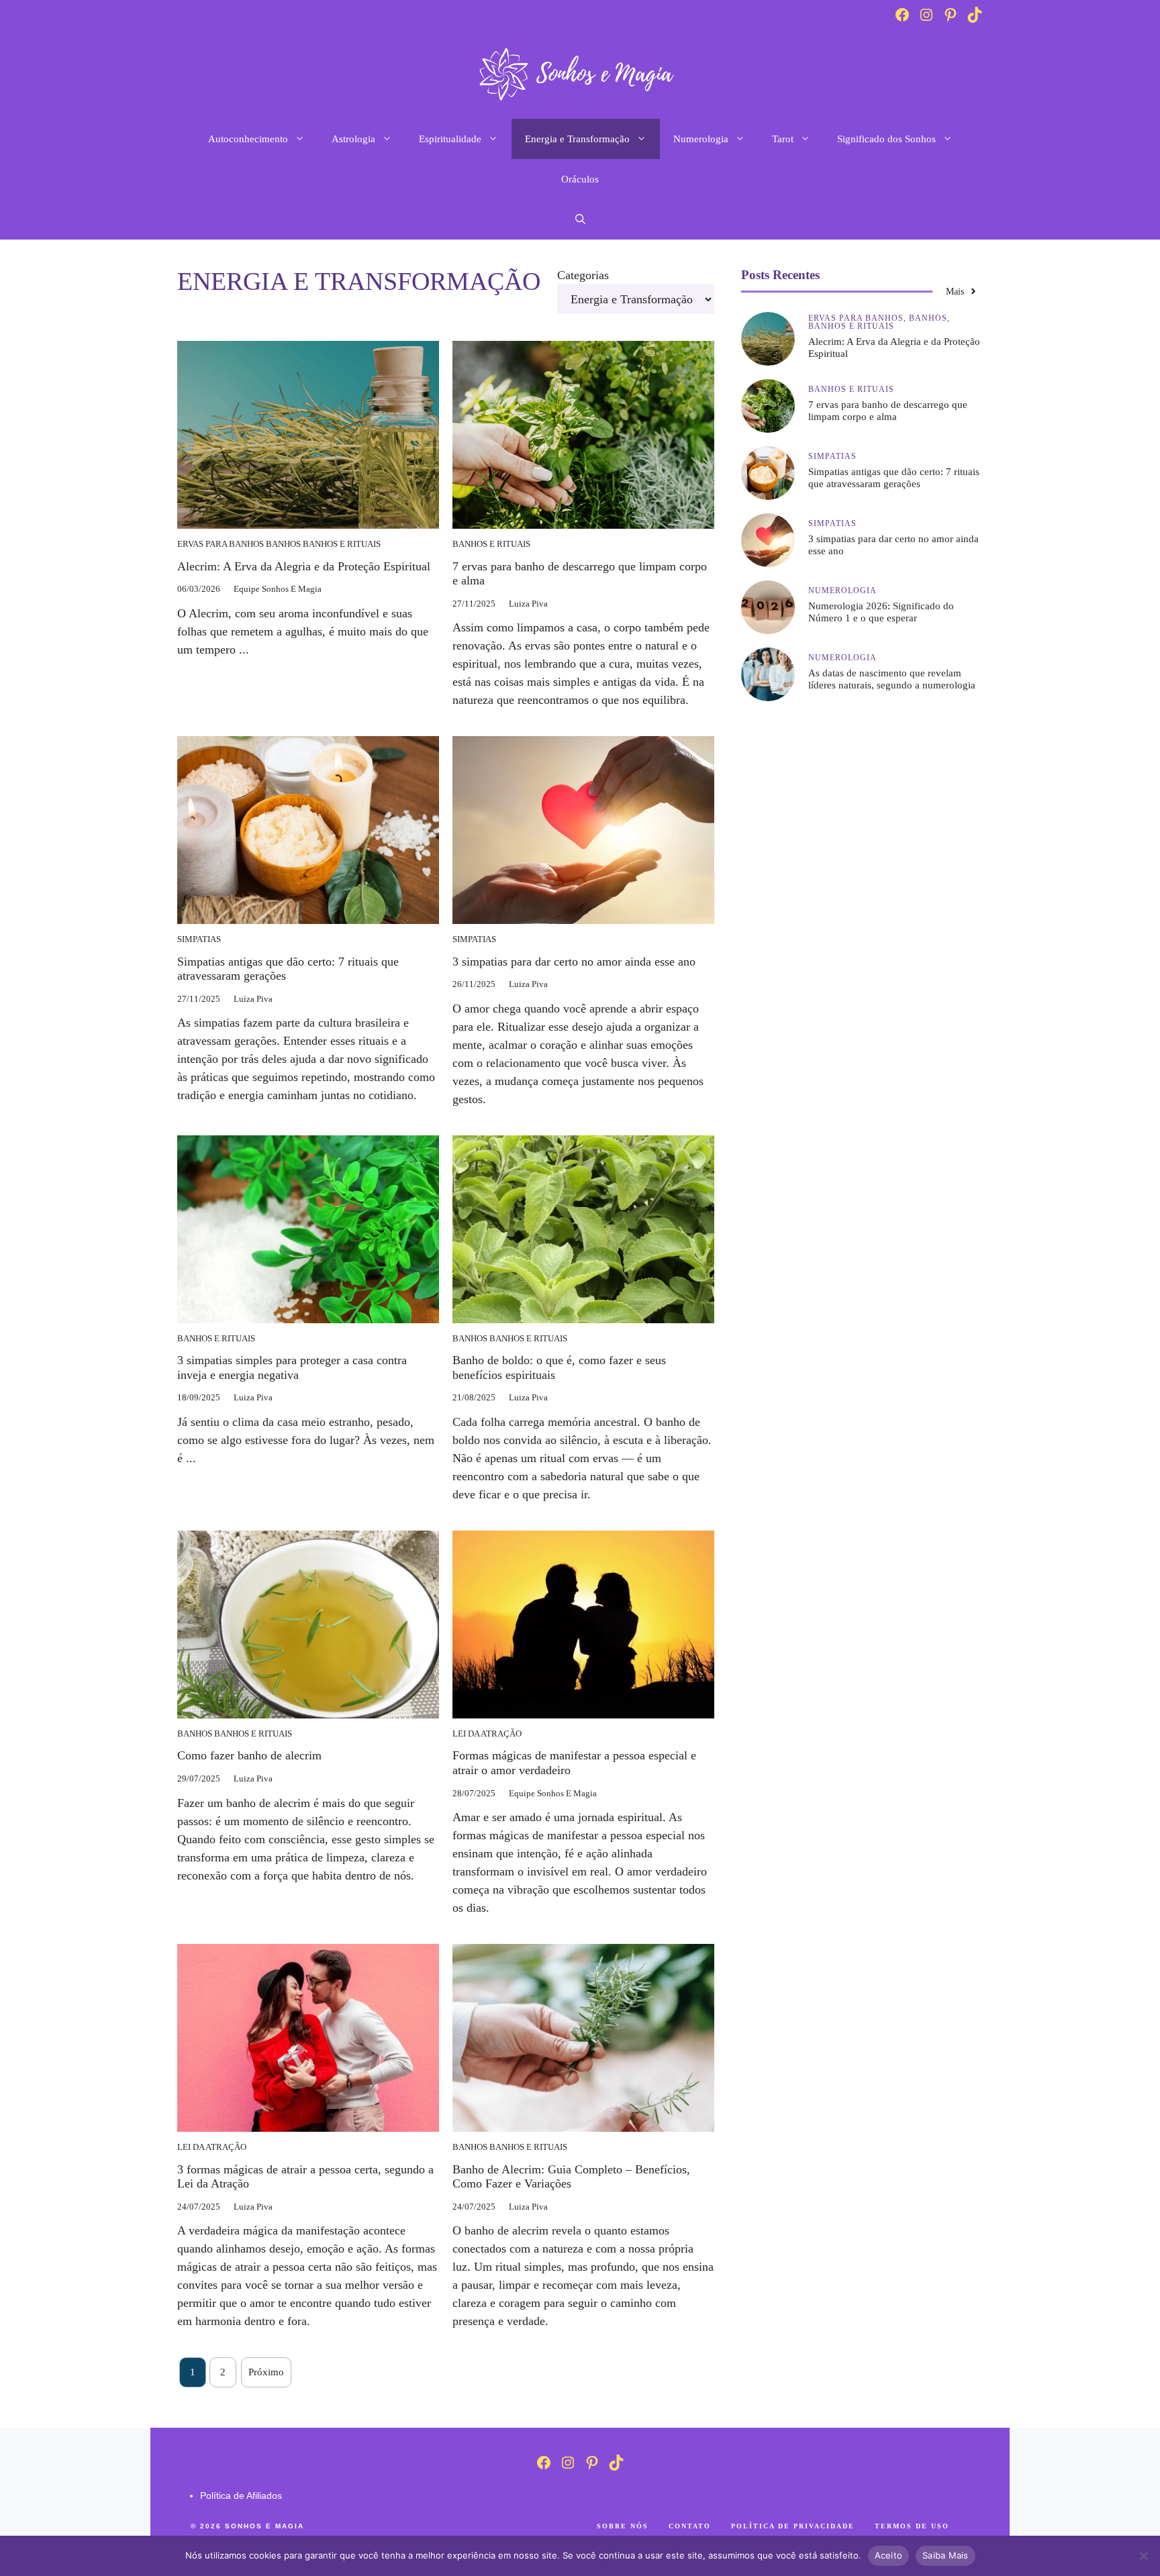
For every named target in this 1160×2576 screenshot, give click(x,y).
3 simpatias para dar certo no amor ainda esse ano (574, 962)
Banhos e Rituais (342, 544)
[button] (580, 219)
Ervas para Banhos (221, 544)
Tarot (783, 139)
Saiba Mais (946, 2555)
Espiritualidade (450, 139)
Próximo (266, 2372)
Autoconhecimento (248, 139)
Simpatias (199, 939)
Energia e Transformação (577, 139)
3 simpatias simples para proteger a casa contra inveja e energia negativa (292, 1368)
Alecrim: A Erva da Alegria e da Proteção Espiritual (304, 566)
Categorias (583, 275)
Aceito (889, 2555)
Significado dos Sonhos (886, 139)
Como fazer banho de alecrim (249, 1755)
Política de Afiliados (241, 2495)
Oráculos (580, 179)
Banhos (283, 544)
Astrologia (353, 139)
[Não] (1143, 2556)
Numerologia (701, 139)
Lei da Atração (487, 1734)
